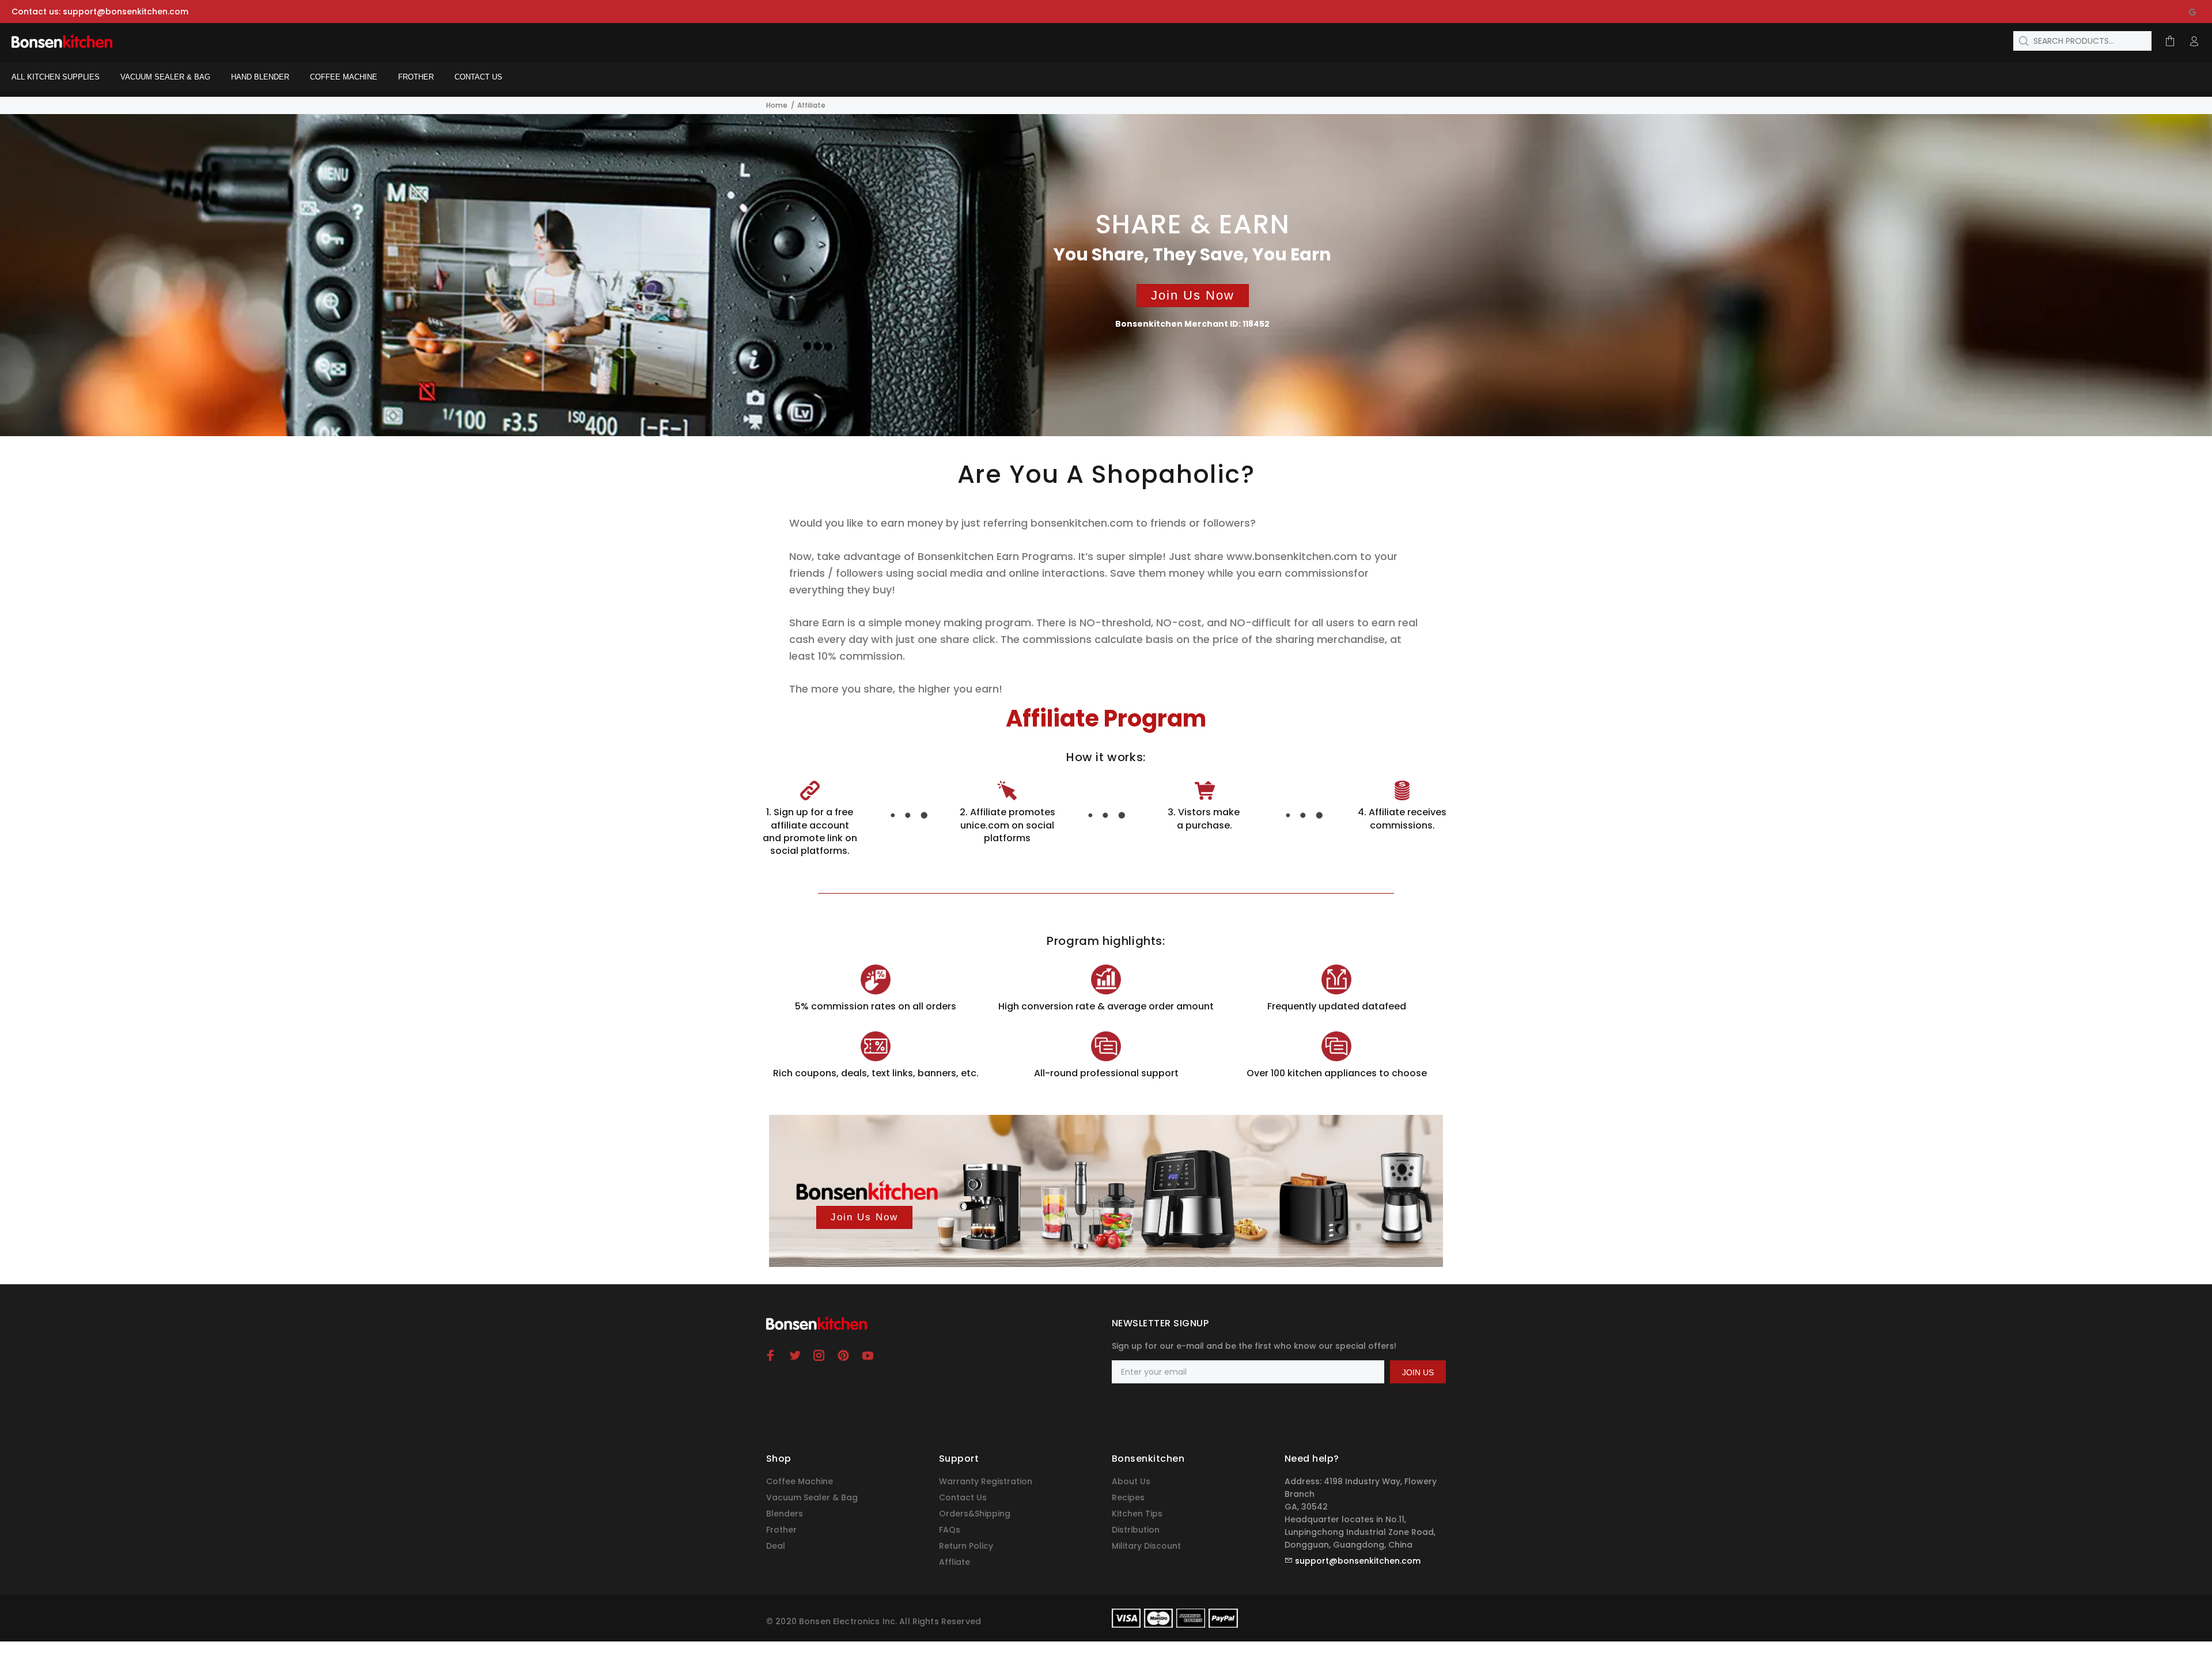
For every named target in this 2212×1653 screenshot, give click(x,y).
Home (777, 105)
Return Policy (966, 1546)
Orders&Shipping (975, 1514)
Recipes (1128, 1497)
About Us (1131, 1481)
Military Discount (1146, 1546)
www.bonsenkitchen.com (1293, 556)
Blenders (785, 1514)
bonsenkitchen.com (1082, 523)
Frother (781, 1530)
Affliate (955, 1562)
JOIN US (1418, 1372)
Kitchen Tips (1137, 1514)
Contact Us (963, 1497)
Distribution (1136, 1530)
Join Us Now (1193, 295)
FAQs (950, 1530)
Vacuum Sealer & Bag (812, 1497)
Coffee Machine (800, 1481)
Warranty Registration (986, 1481)
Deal (776, 1546)
